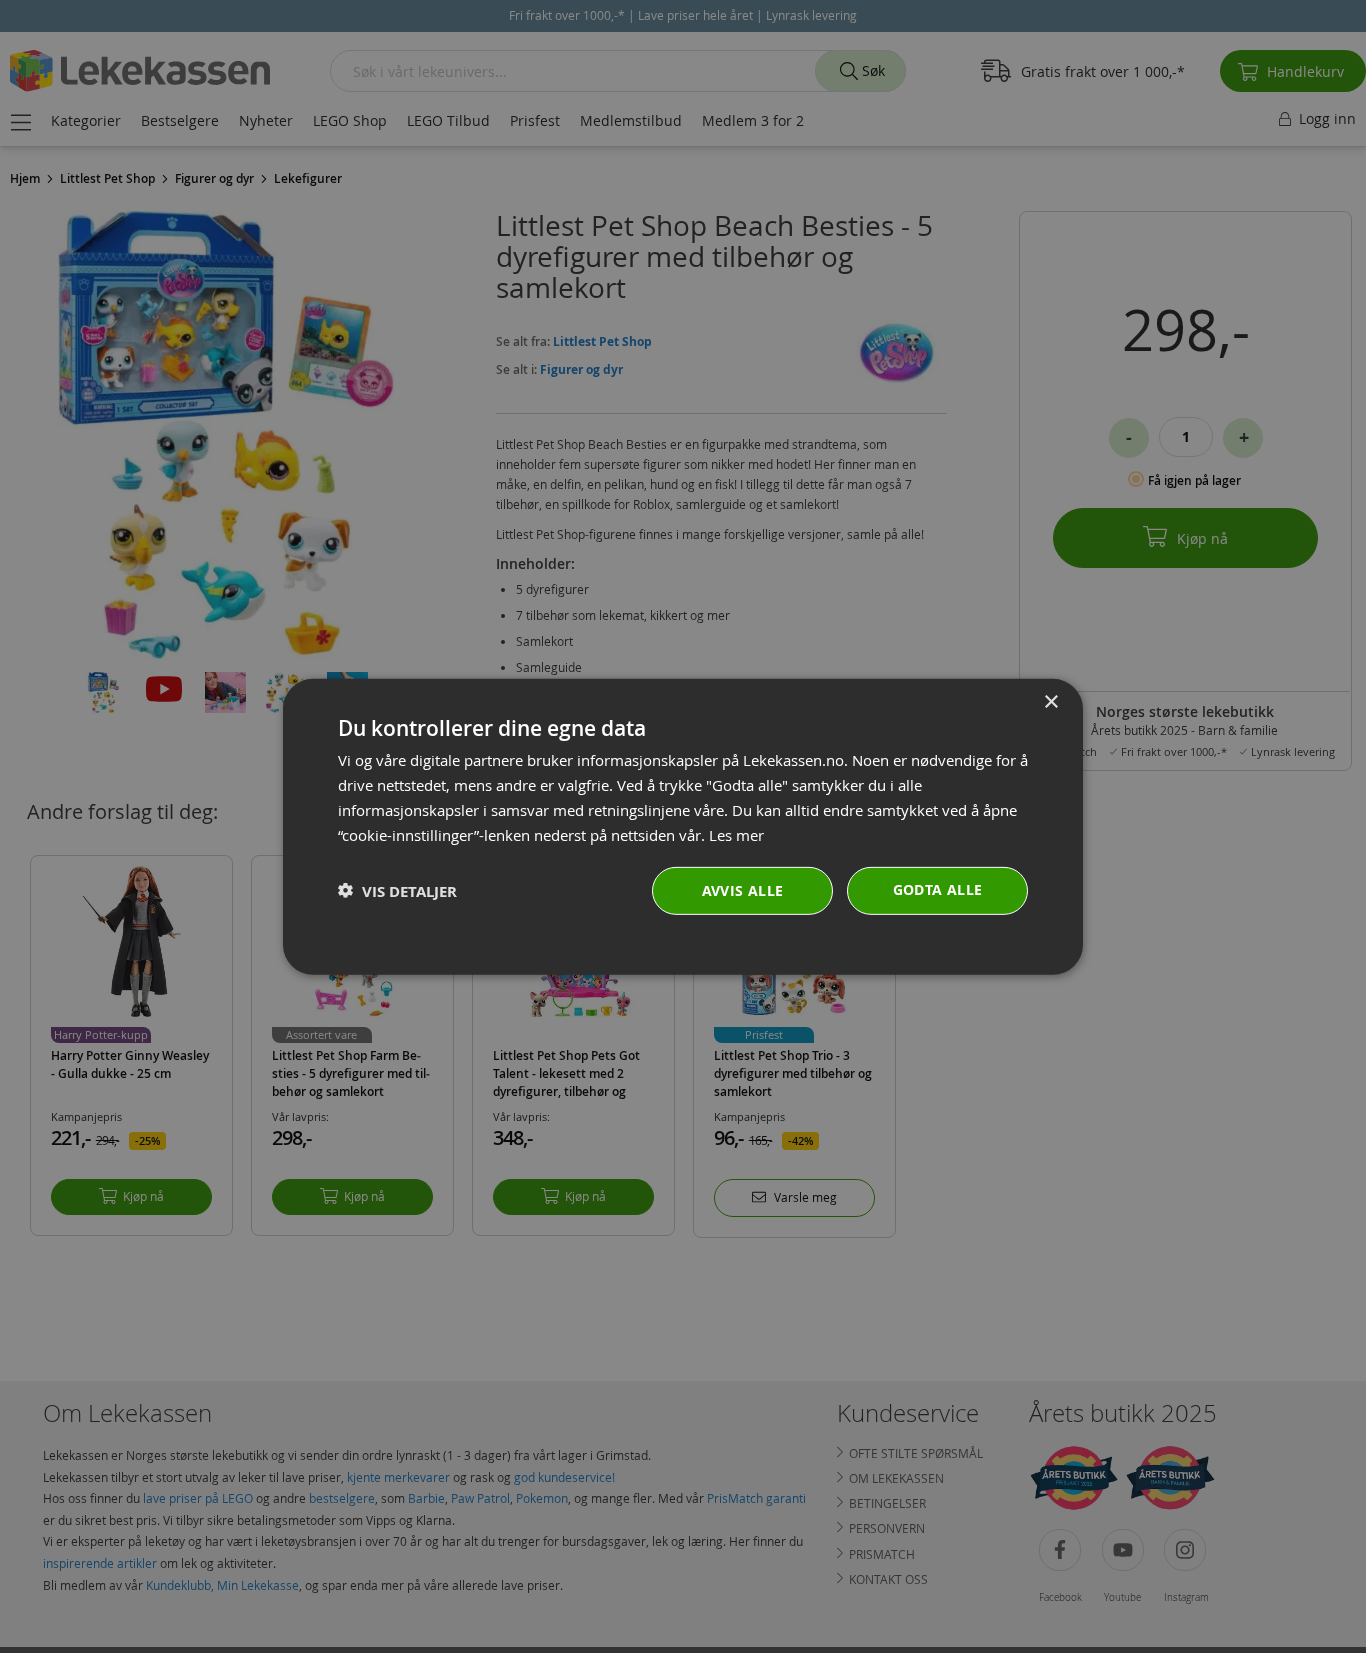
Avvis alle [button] (743, 890)
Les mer (736, 834)
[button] (397, 890)
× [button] (1050, 701)
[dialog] (683, 826)
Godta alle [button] (938, 889)
